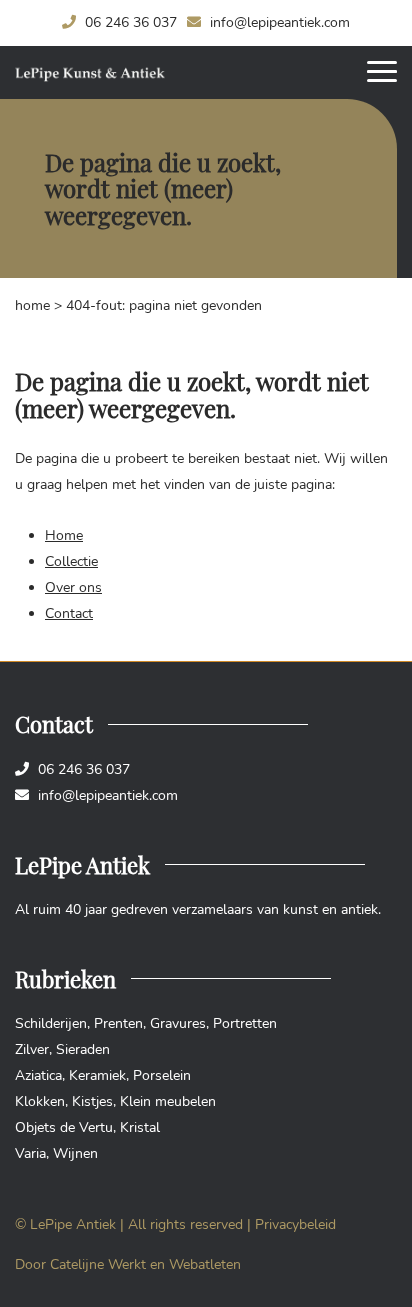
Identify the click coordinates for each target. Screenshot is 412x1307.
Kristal (140, 1127)
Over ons (73, 587)
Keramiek (97, 1075)
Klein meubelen (168, 1101)
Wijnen (75, 1153)
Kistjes (92, 1101)
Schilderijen (51, 1023)
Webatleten (205, 1264)
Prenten (118, 1023)
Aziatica (38, 1075)
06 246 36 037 (129, 22)
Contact (69, 613)
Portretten (245, 1023)
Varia (30, 1153)
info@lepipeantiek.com (278, 22)
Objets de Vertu (64, 1127)
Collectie (71, 561)
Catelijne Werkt (98, 1264)
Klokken (40, 1101)
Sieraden (83, 1049)
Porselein (162, 1075)
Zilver (32, 1049)
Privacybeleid (295, 1224)
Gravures (178, 1023)
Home (32, 305)
